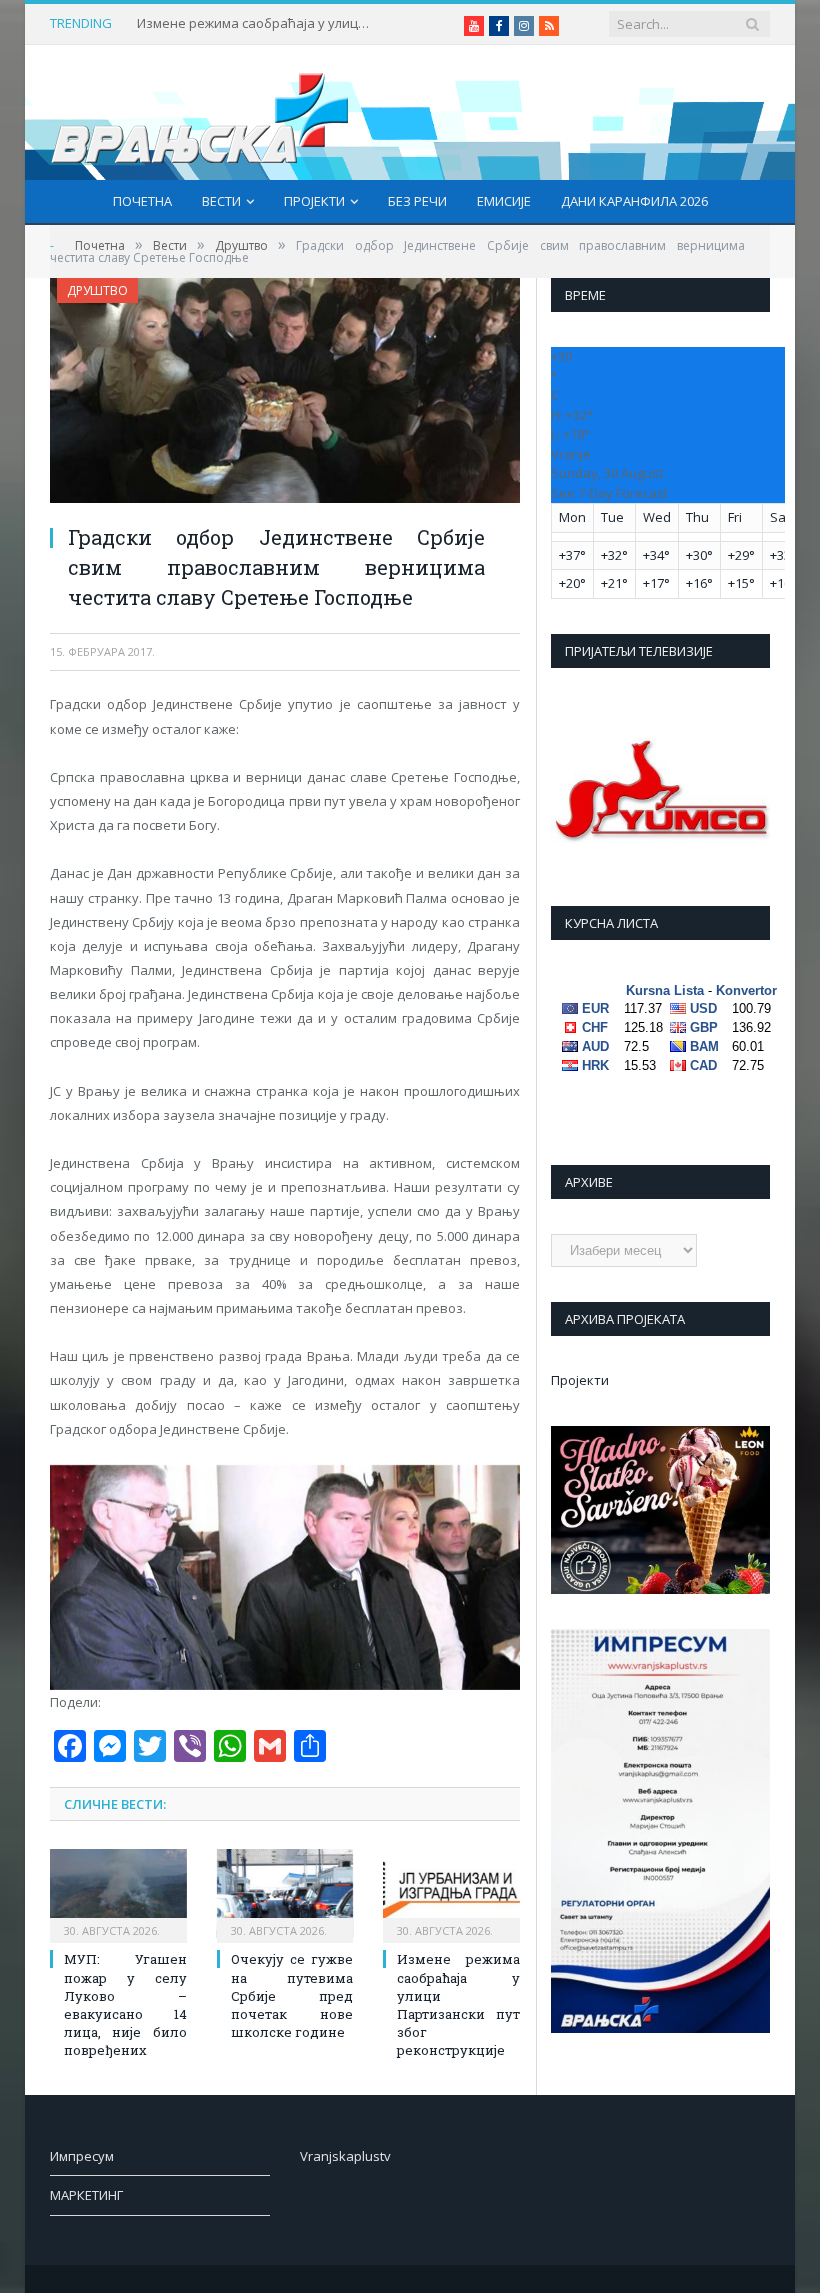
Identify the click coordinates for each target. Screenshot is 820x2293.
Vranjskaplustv (345, 2156)
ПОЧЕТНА (142, 201)
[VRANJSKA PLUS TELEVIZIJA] (200, 112)
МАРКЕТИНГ (86, 2195)
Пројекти (314, 201)
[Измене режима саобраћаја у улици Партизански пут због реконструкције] (451, 1893)
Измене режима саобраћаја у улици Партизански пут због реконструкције (257, 23)
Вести (221, 201)
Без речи (417, 201)
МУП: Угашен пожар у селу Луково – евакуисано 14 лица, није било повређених (125, 2004)
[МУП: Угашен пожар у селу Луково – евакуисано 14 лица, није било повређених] (118, 1893)
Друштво (97, 290)
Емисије (504, 201)
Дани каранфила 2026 (634, 201)
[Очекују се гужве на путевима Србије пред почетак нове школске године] (285, 1893)
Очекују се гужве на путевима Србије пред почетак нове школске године (292, 1995)
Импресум (82, 2156)
